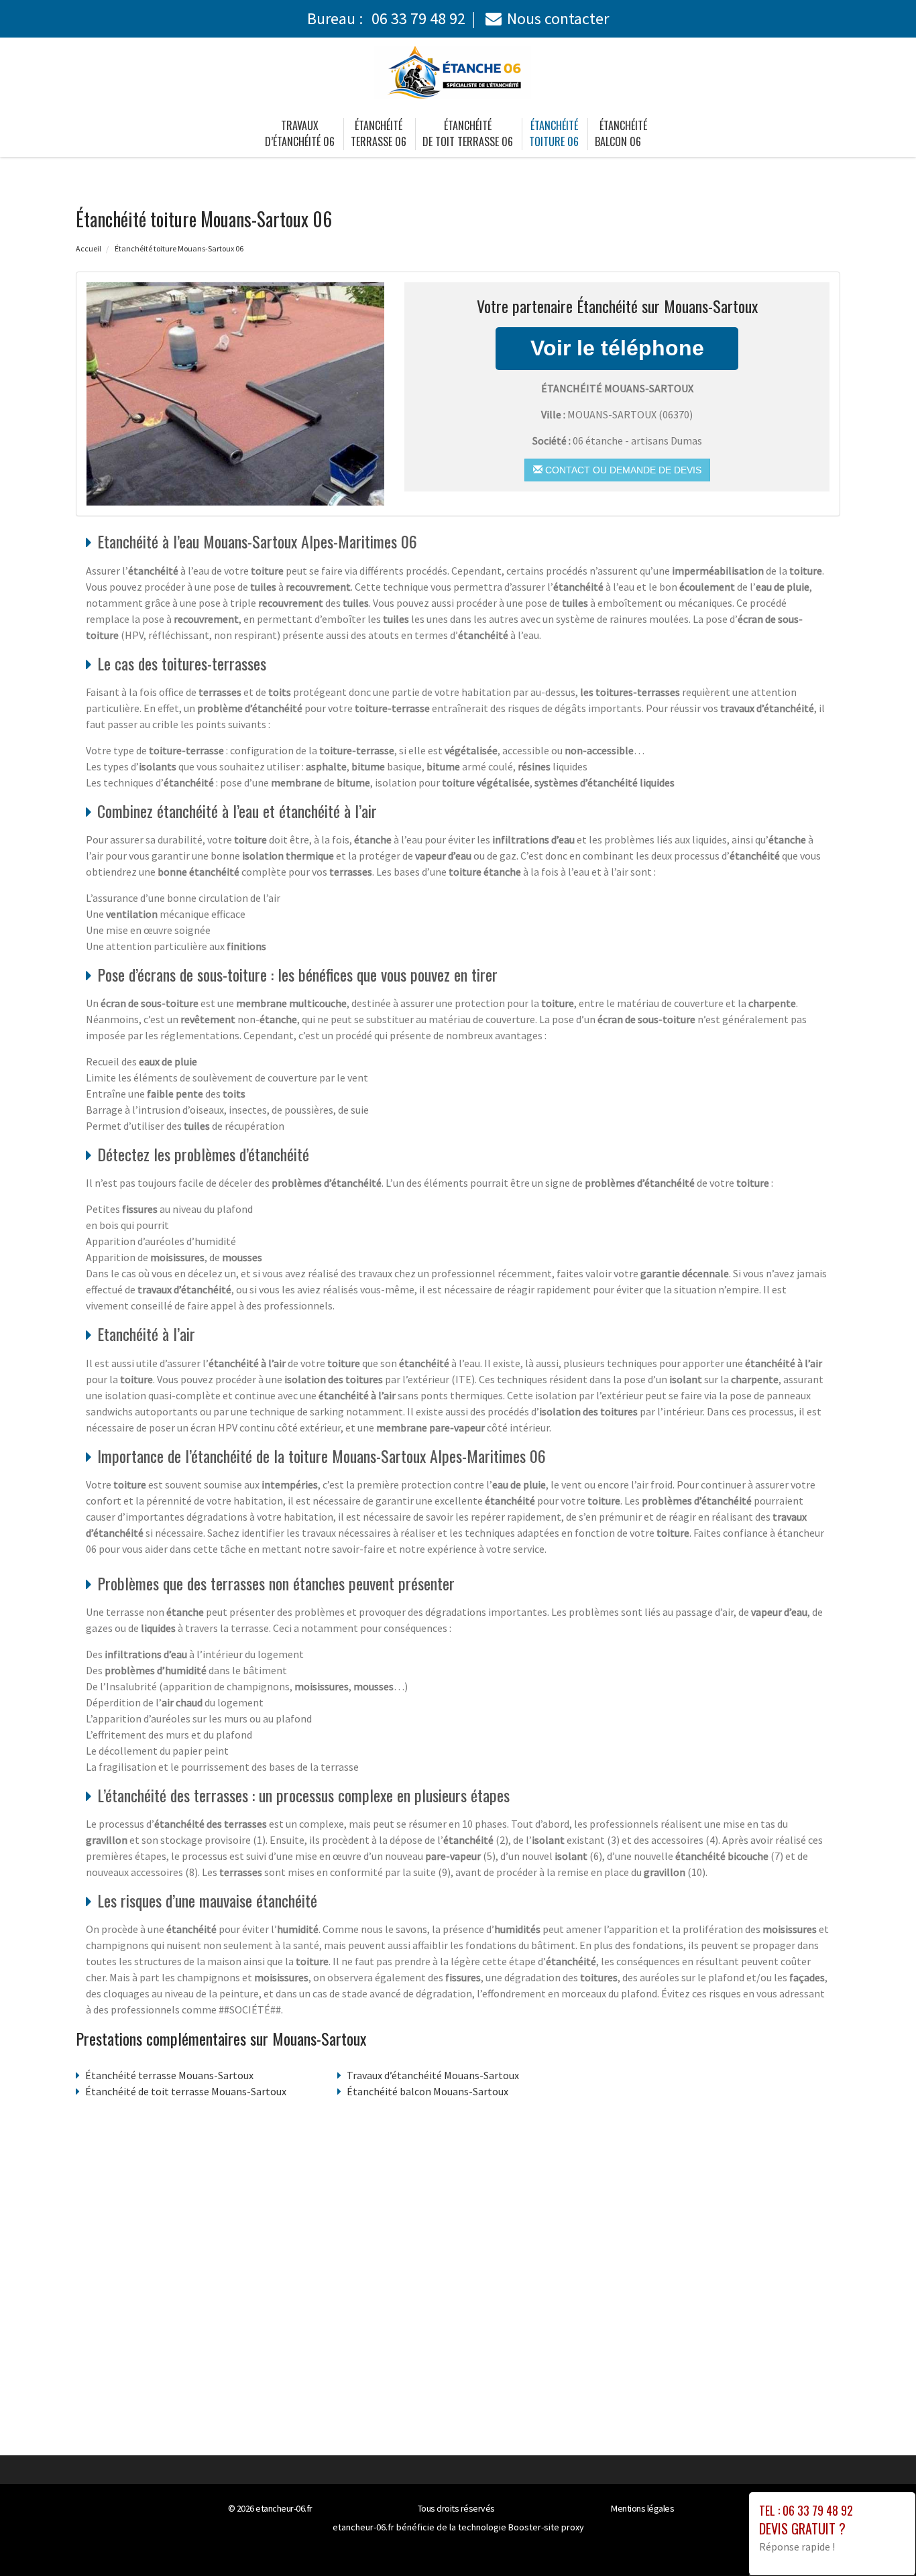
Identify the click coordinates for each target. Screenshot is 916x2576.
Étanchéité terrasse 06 (379, 133)
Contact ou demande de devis (622, 470)
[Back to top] (879, 2539)
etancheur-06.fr (284, 2508)
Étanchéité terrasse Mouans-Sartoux (169, 2075)
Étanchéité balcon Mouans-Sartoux (427, 2091)
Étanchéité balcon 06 (621, 133)
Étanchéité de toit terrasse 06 (468, 133)
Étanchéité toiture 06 (554, 133)
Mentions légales (642, 2508)
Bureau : (386, 18)
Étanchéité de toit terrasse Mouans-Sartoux (186, 2091)
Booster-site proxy (546, 2527)
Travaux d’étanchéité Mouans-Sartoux (433, 2075)
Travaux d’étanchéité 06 (300, 133)
